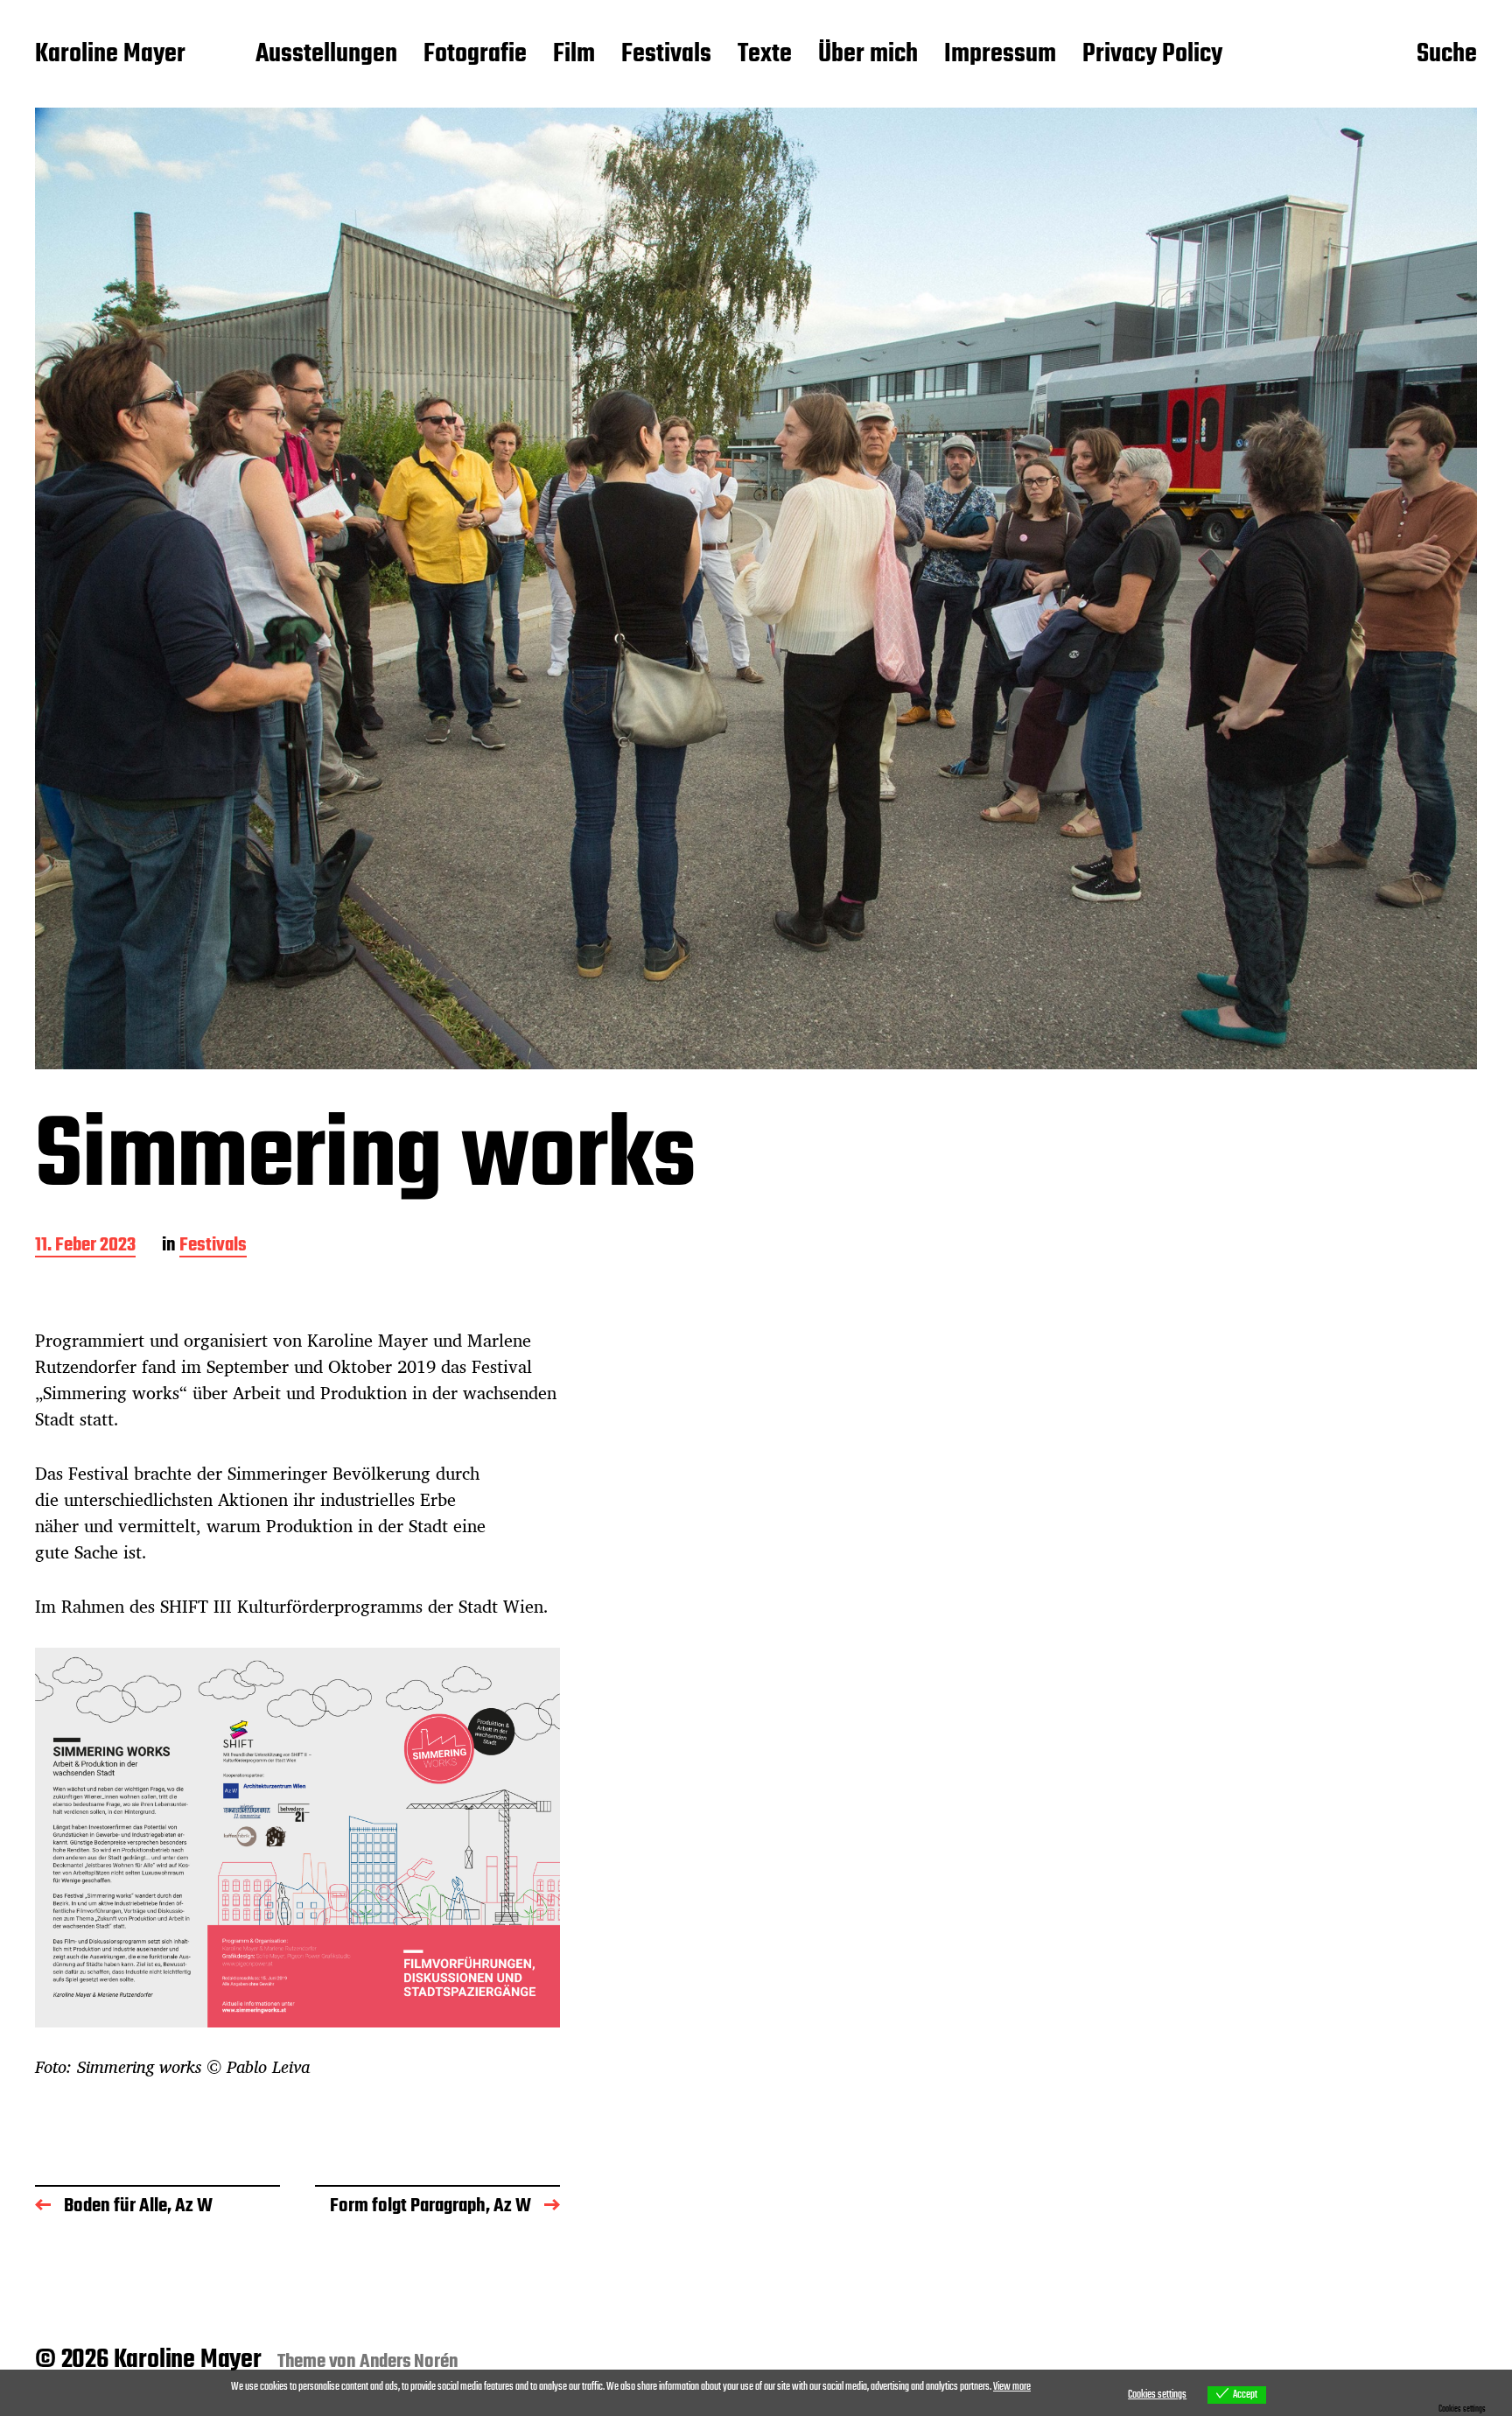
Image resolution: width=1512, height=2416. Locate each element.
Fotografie (475, 55)
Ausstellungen (326, 55)
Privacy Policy (1152, 55)
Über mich (868, 55)
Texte (765, 55)
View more (1012, 2387)
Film (574, 55)
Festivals (666, 55)
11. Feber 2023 (85, 1247)
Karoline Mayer (110, 55)
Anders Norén (409, 2362)
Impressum (1000, 55)
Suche (1447, 55)
